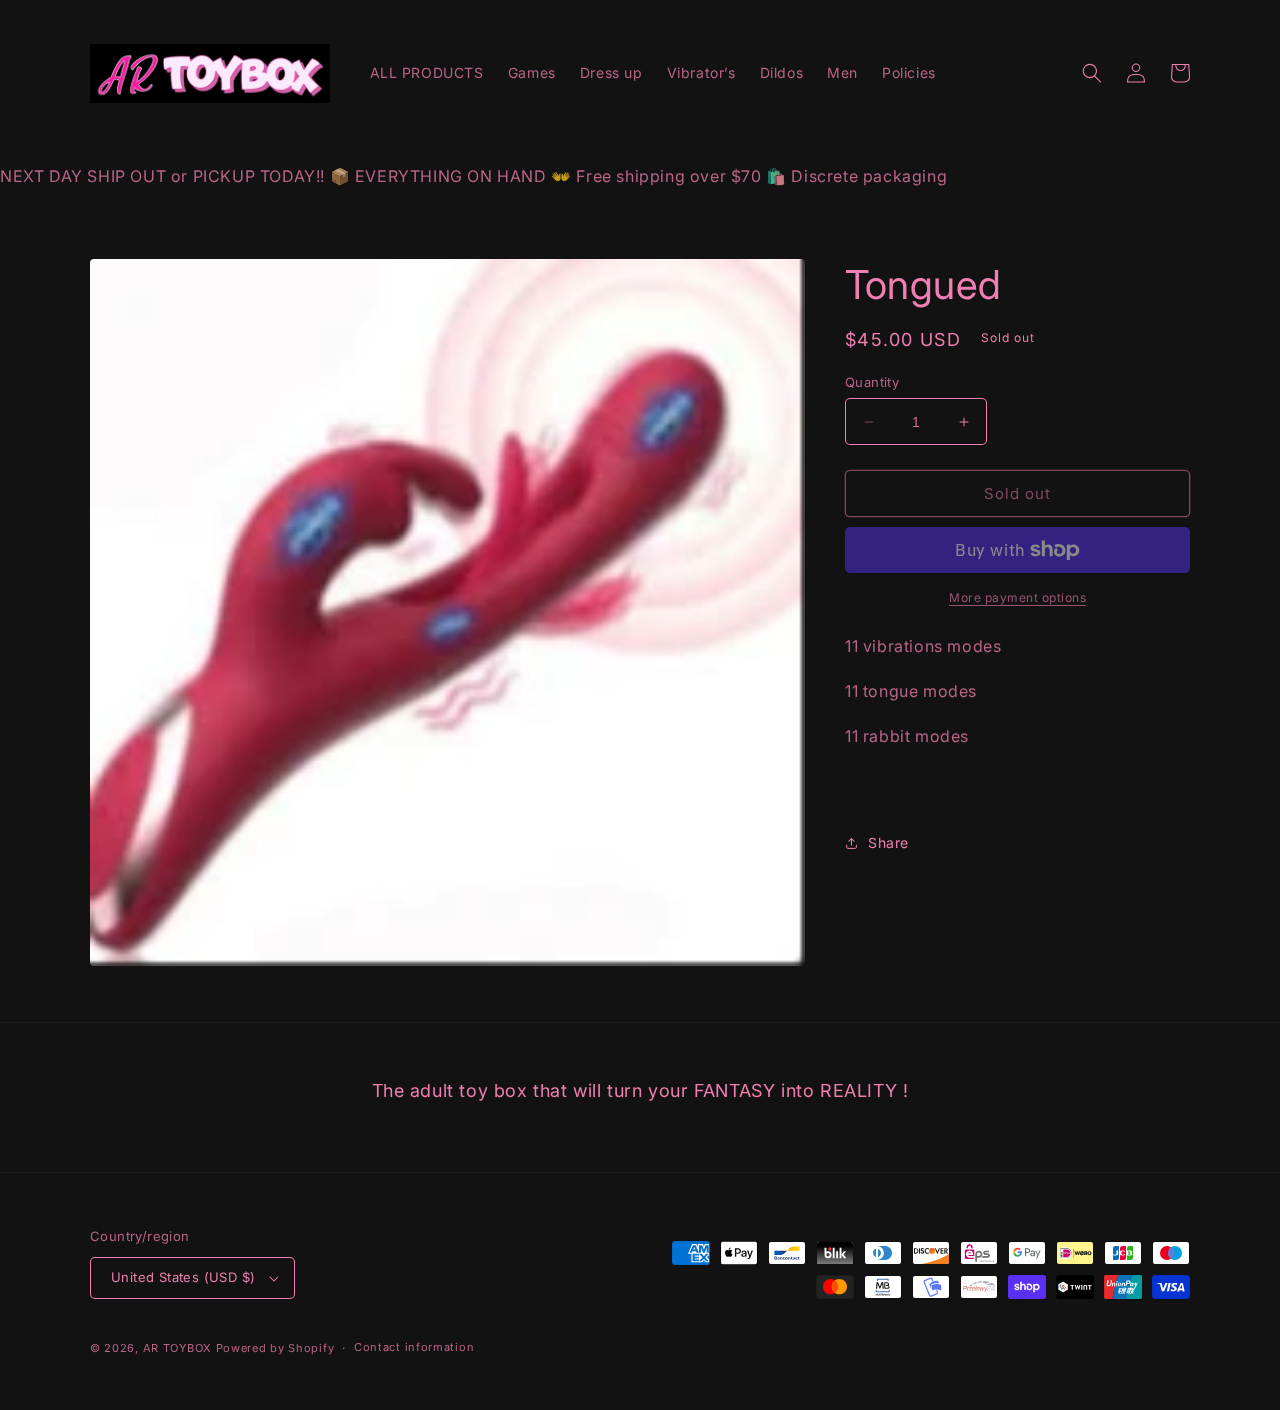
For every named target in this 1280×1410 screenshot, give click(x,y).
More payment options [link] (1017, 597)
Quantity (872, 382)
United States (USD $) (183, 1277)
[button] (1092, 73)
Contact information (414, 1347)
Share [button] (888, 842)
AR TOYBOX (177, 1348)
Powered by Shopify (275, 1348)
